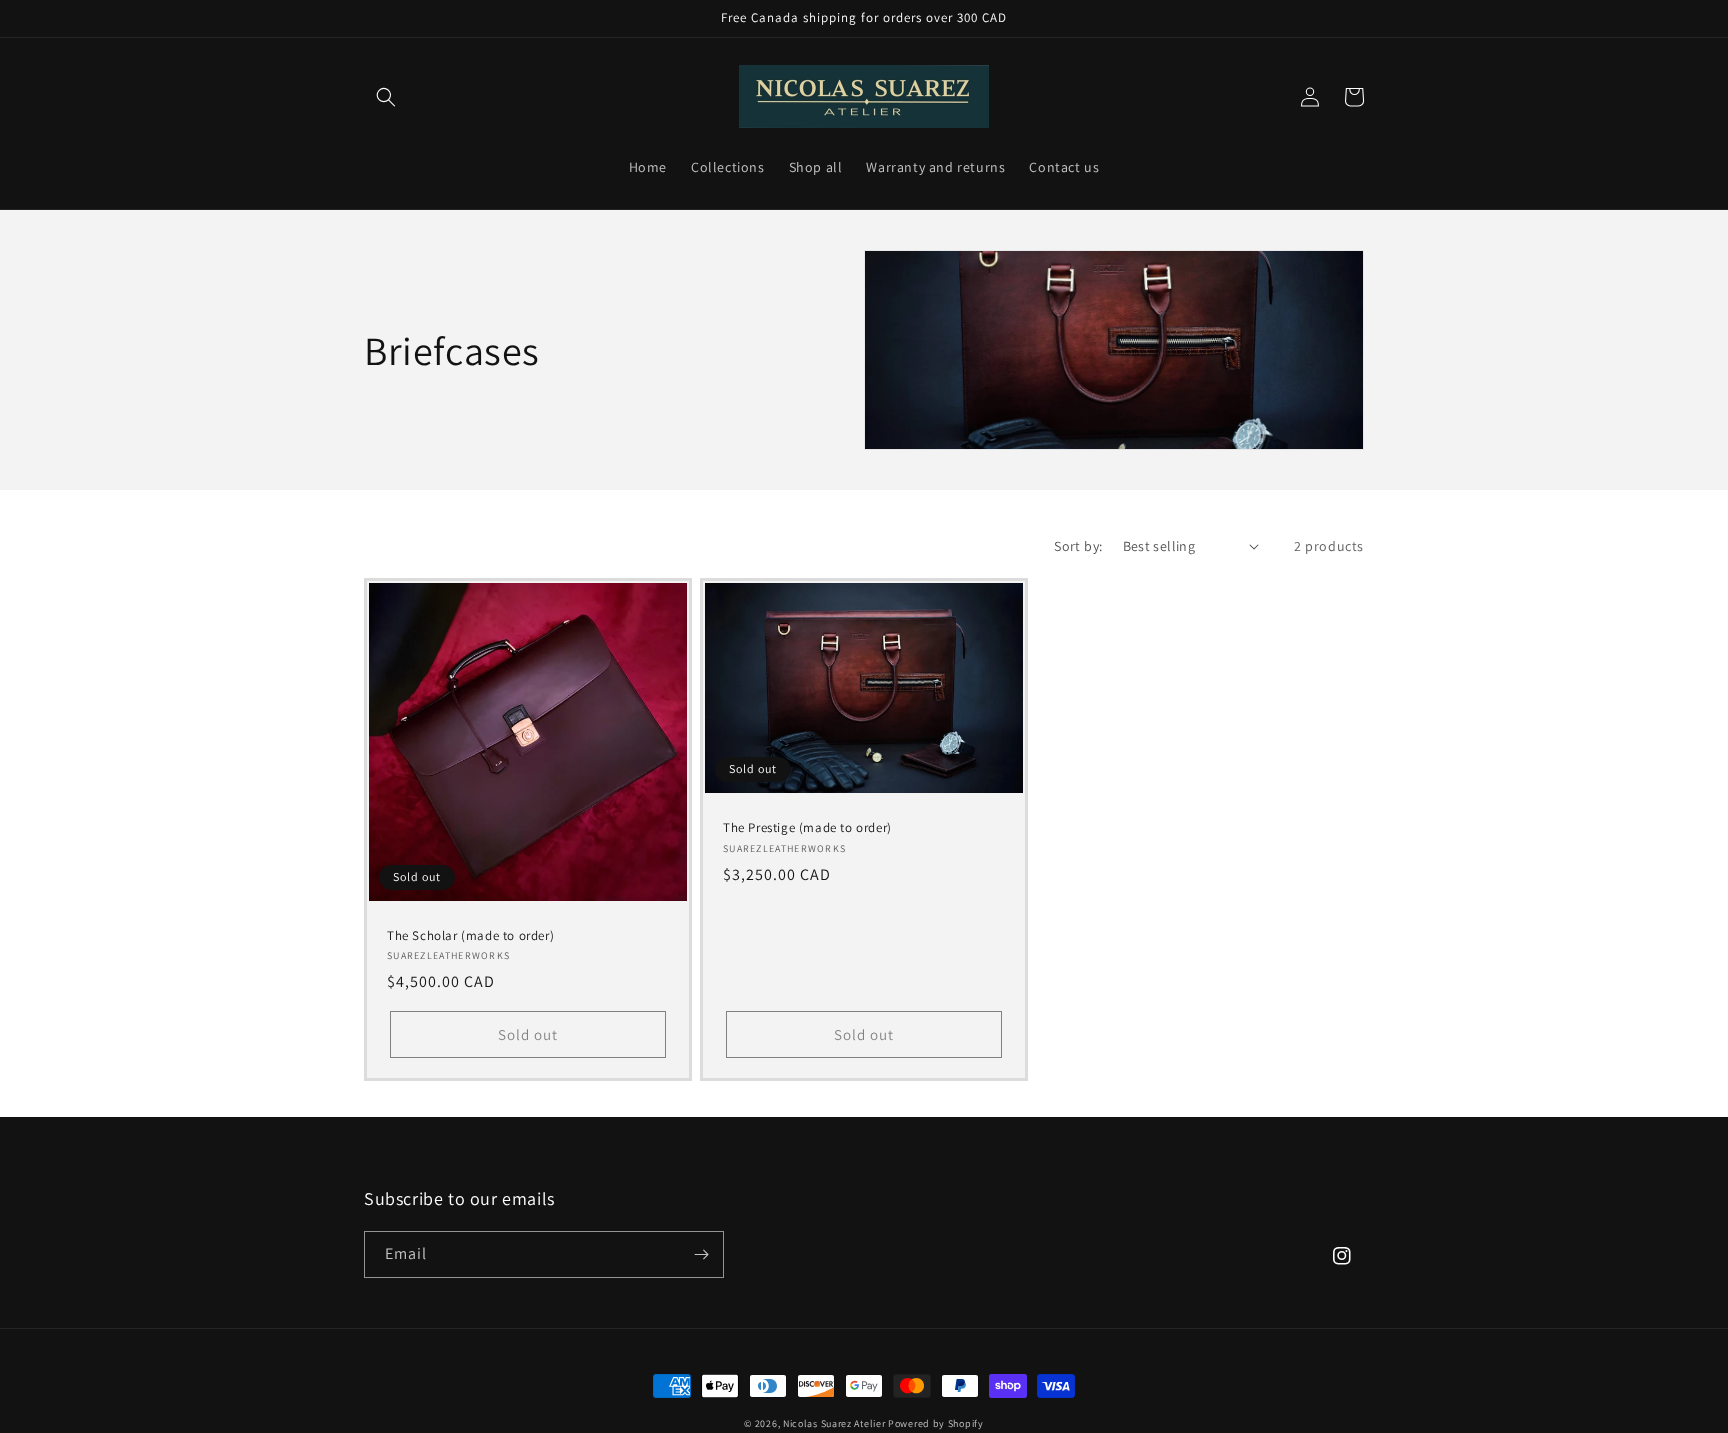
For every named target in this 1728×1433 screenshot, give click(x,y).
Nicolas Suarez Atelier (834, 1423)
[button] (386, 97)
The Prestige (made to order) (807, 828)
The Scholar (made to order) (470, 936)
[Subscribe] (701, 1254)
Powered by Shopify (936, 1423)
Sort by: (1078, 546)
